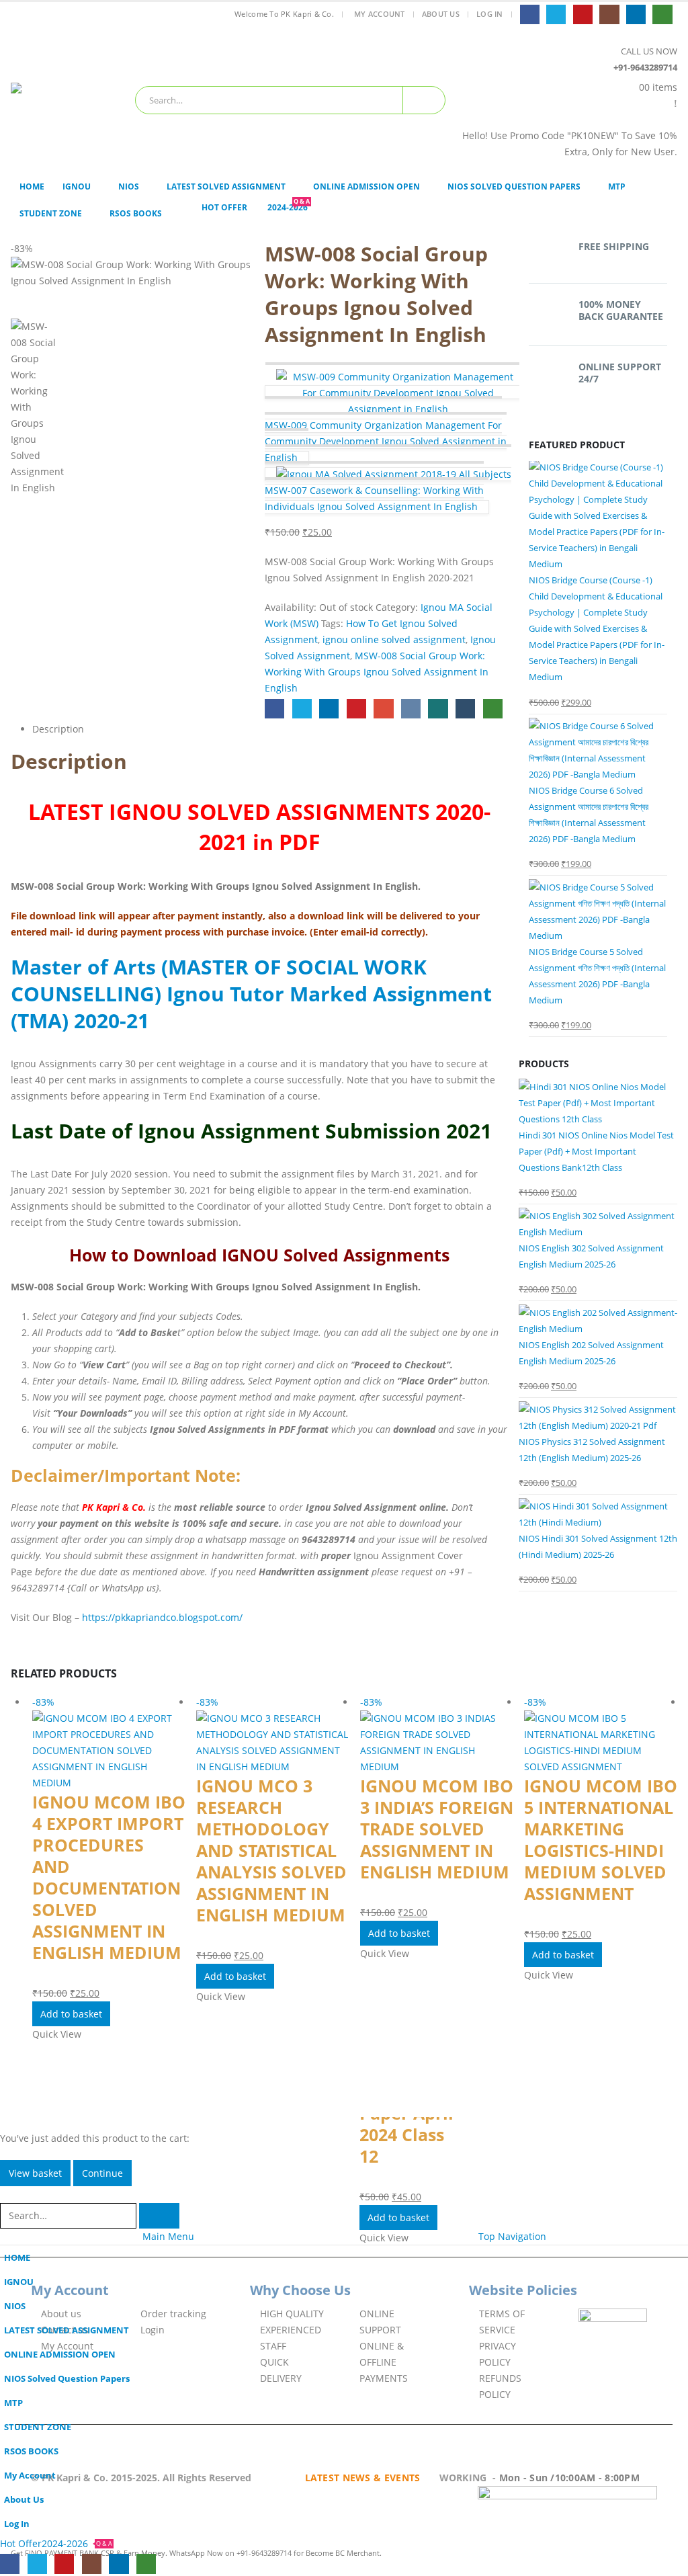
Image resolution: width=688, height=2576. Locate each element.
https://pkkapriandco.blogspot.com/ (162, 1617)
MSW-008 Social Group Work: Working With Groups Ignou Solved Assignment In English (377, 672)
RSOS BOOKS (136, 213)
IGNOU (77, 186)
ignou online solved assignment (394, 639)
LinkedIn (329, 709)
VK (411, 709)
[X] (556, 14)
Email (383, 709)
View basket (35, 2173)
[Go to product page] (598, 515)
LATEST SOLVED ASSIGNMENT (226, 186)
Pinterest (356, 709)
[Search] (424, 100)
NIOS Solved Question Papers (514, 186)
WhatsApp (493, 709)
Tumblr (465, 709)
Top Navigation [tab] (512, 2236)
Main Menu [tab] (168, 2236)
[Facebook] (530, 14)
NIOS (129, 186)
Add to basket (71, 2014)
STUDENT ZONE (51, 213)
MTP (617, 186)
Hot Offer (224, 207)
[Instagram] (609, 14)
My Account (380, 14)
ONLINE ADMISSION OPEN (367, 186)
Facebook (274, 709)
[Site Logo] (68, 99)
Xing (438, 709)
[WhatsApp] (662, 14)
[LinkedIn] (636, 14)
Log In (490, 14)
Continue (102, 2173)
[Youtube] (583, 14)
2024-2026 (289, 207)
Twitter (302, 709)
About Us (441, 14)
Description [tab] (58, 729)
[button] (8, 2194)
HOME (32, 186)
